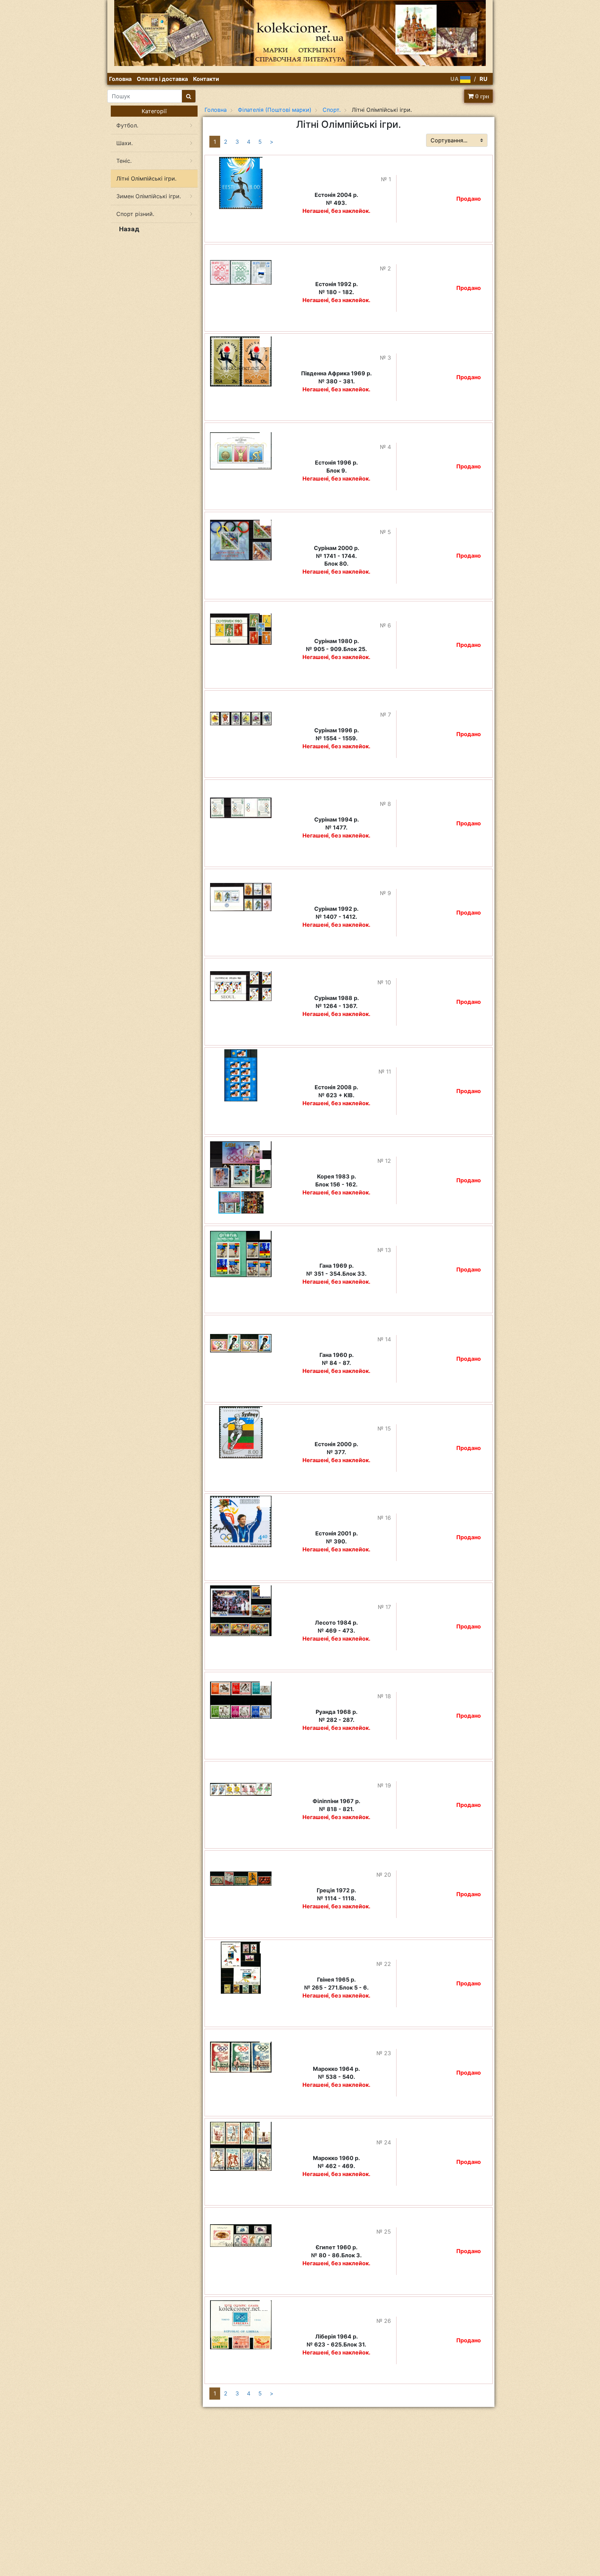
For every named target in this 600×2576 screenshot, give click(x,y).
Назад (129, 229)
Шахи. (124, 143)
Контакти (206, 79)
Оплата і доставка (162, 79)
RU (484, 79)
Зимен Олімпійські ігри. (149, 196)
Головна (120, 79)
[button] (265, 163)
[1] (189, 96)
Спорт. (332, 110)
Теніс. (124, 161)
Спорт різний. (135, 214)
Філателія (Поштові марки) (275, 110)
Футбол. (127, 125)
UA (455, 79)
